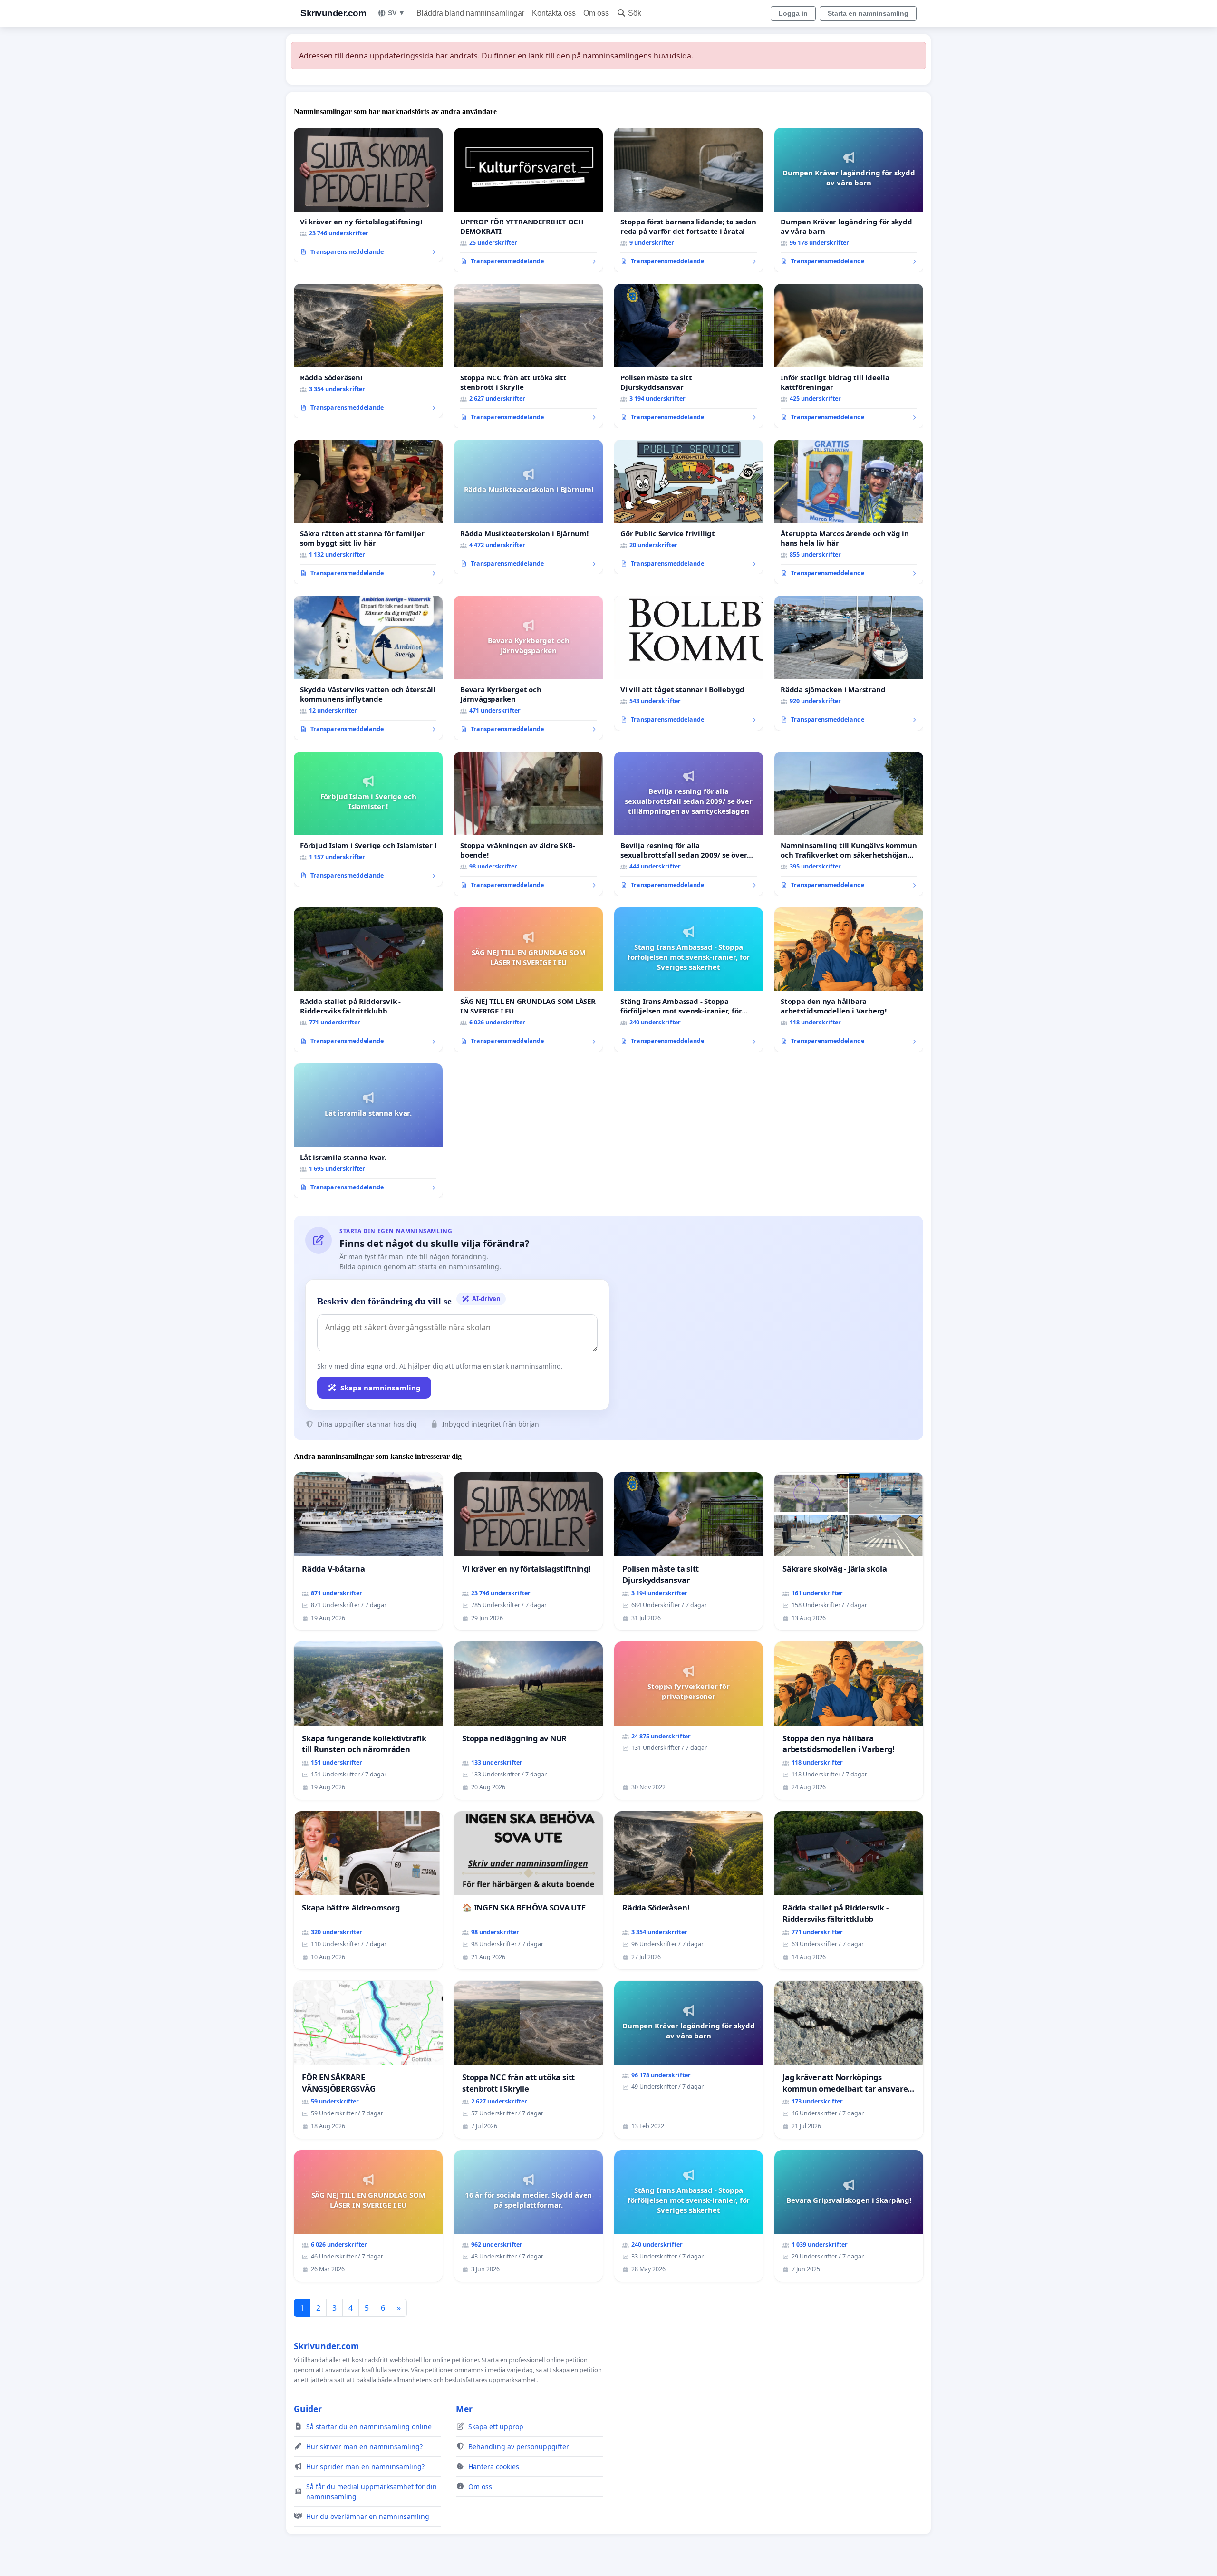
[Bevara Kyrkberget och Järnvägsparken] (528, 668)
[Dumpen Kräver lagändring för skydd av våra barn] (849, 200)
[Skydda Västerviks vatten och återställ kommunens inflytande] (368, 668)
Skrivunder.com (333, 13)
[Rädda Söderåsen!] (368, 351)
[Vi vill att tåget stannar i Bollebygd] (689, 663)
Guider (308, 2409)
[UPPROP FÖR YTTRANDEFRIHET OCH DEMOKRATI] (528, 200)
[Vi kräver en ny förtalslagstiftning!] (368, 195)
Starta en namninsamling (868, 13)
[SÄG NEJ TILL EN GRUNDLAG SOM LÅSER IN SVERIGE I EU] (528, 980)
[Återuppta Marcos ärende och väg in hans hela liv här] (849, 512)
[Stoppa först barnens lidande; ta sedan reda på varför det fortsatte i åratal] (689, 200)
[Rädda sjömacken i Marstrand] (849, 663)
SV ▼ (396, 13)
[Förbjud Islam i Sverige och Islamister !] (368, 819)
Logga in (793, 13)
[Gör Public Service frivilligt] (689, 507)
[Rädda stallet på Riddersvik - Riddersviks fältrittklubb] (368, 980)
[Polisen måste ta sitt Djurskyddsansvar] (689, 356)
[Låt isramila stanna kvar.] (368, 1131)
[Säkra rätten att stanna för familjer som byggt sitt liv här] (368, 512)
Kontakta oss (554, 13)
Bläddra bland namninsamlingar (470, 13)
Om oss (596, 13)
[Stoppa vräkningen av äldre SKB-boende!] (528, 824)
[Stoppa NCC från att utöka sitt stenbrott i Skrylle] (528, 356)
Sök (635, 13)
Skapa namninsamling (381, 1388)
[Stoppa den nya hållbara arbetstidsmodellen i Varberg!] (849, 980)
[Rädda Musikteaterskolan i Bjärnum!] (528, 507)
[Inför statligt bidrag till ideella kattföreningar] (849, 356)
